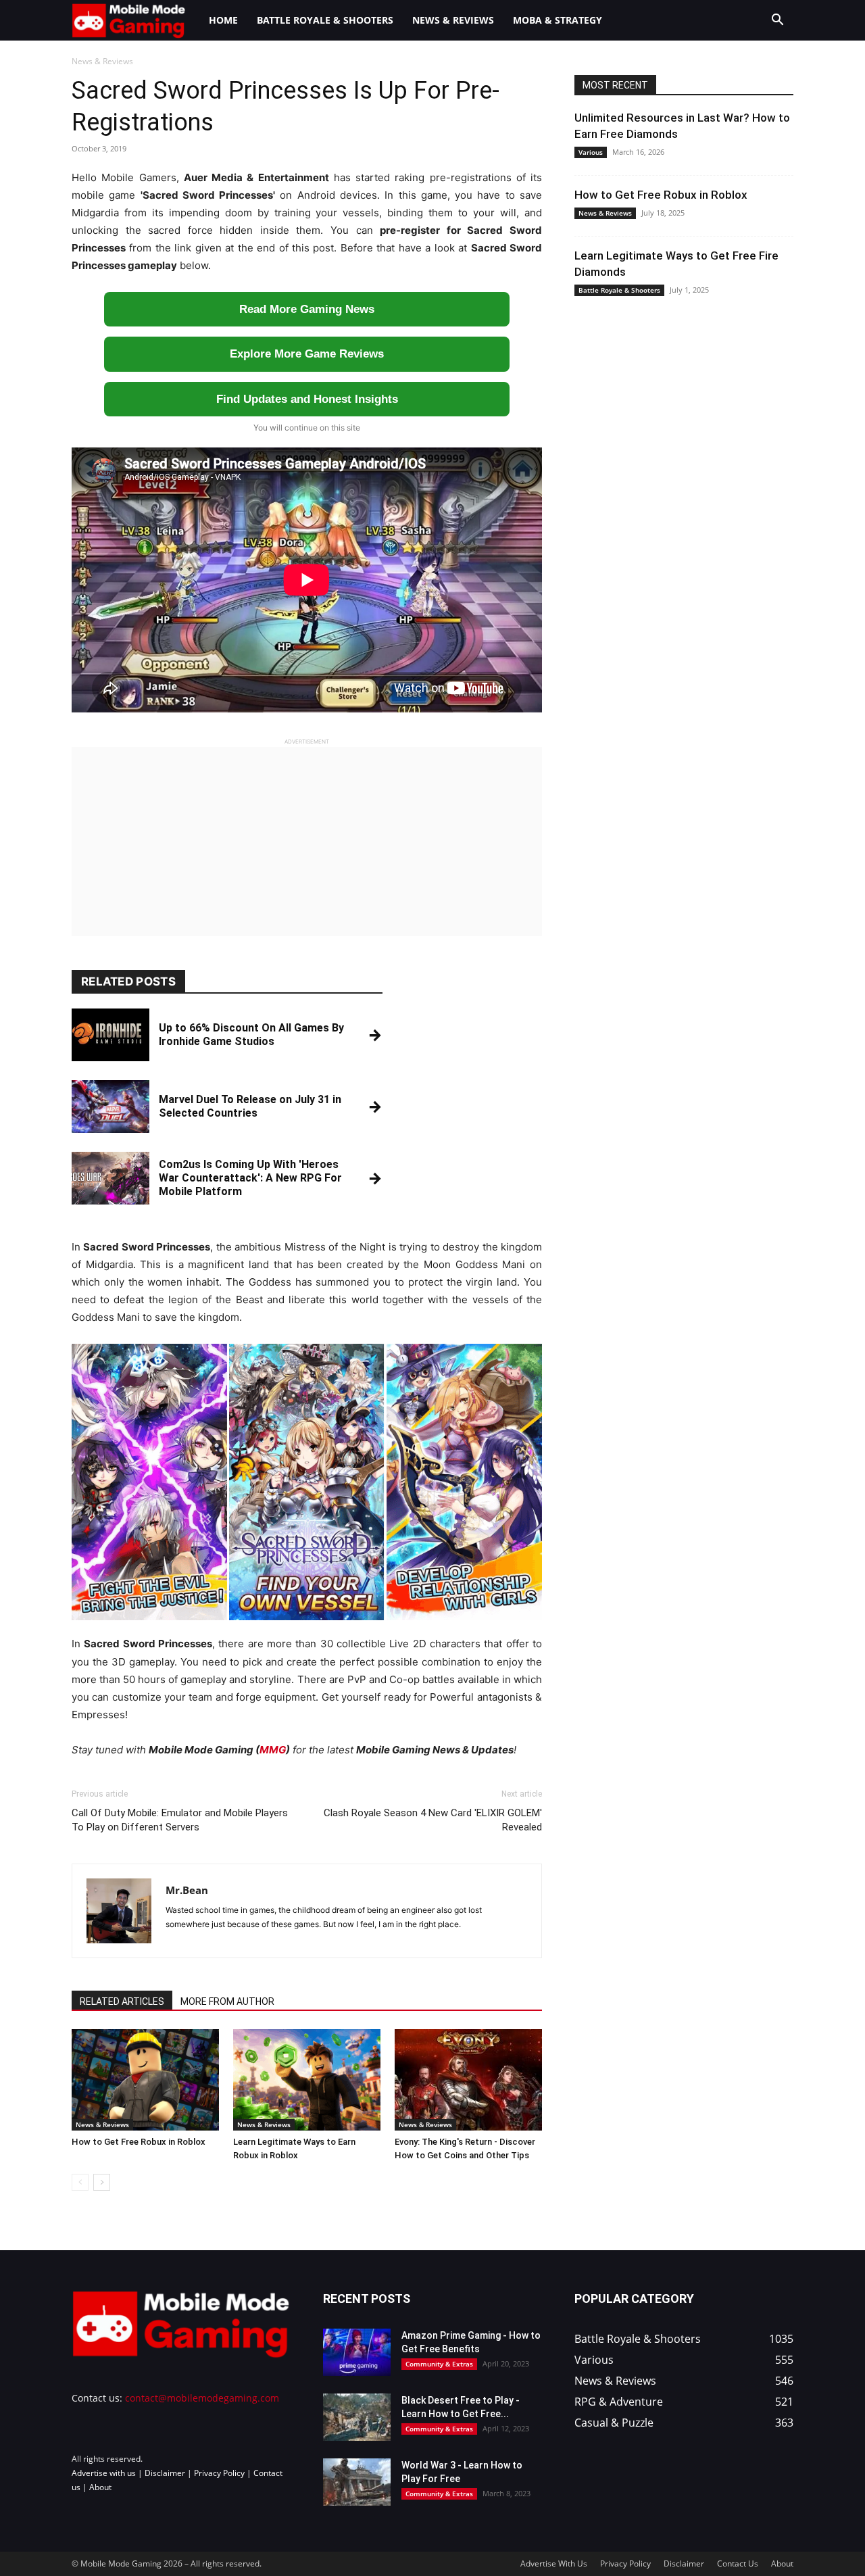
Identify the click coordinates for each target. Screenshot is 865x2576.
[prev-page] (80, 2182)
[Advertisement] (307, 842)
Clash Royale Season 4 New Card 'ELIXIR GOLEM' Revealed (433, 1820)
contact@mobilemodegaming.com (202, 2398)
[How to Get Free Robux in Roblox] (145, 2080)
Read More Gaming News (307, 309)
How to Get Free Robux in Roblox (139, 2142)
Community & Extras (439, 2364)
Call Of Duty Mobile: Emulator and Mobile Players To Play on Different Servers (180, 1820)
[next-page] (102, 2182)
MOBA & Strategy (558, 20)
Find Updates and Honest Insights (307, 399)
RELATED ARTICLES (122, 2001)
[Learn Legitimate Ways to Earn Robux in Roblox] (307, 2080)
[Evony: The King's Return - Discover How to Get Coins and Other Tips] (468, 2080)
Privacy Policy (219, 2473)
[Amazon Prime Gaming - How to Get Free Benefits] (357, 2352)
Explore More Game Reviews (307, 354)
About (100, 2487)
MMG (273, 1750)
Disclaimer (165, 2473)
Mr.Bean (187, 1890)
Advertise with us (104, 2473)
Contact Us (738, 2563)
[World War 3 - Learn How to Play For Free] (357, 2482)
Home (223, 20)
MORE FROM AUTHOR (227, 2001)
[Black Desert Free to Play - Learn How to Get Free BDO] (357, 2417)
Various (591, 152)
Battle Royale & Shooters (325, 20)
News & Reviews (453, 20)
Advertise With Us (554, 2563)
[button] (777, 21)
